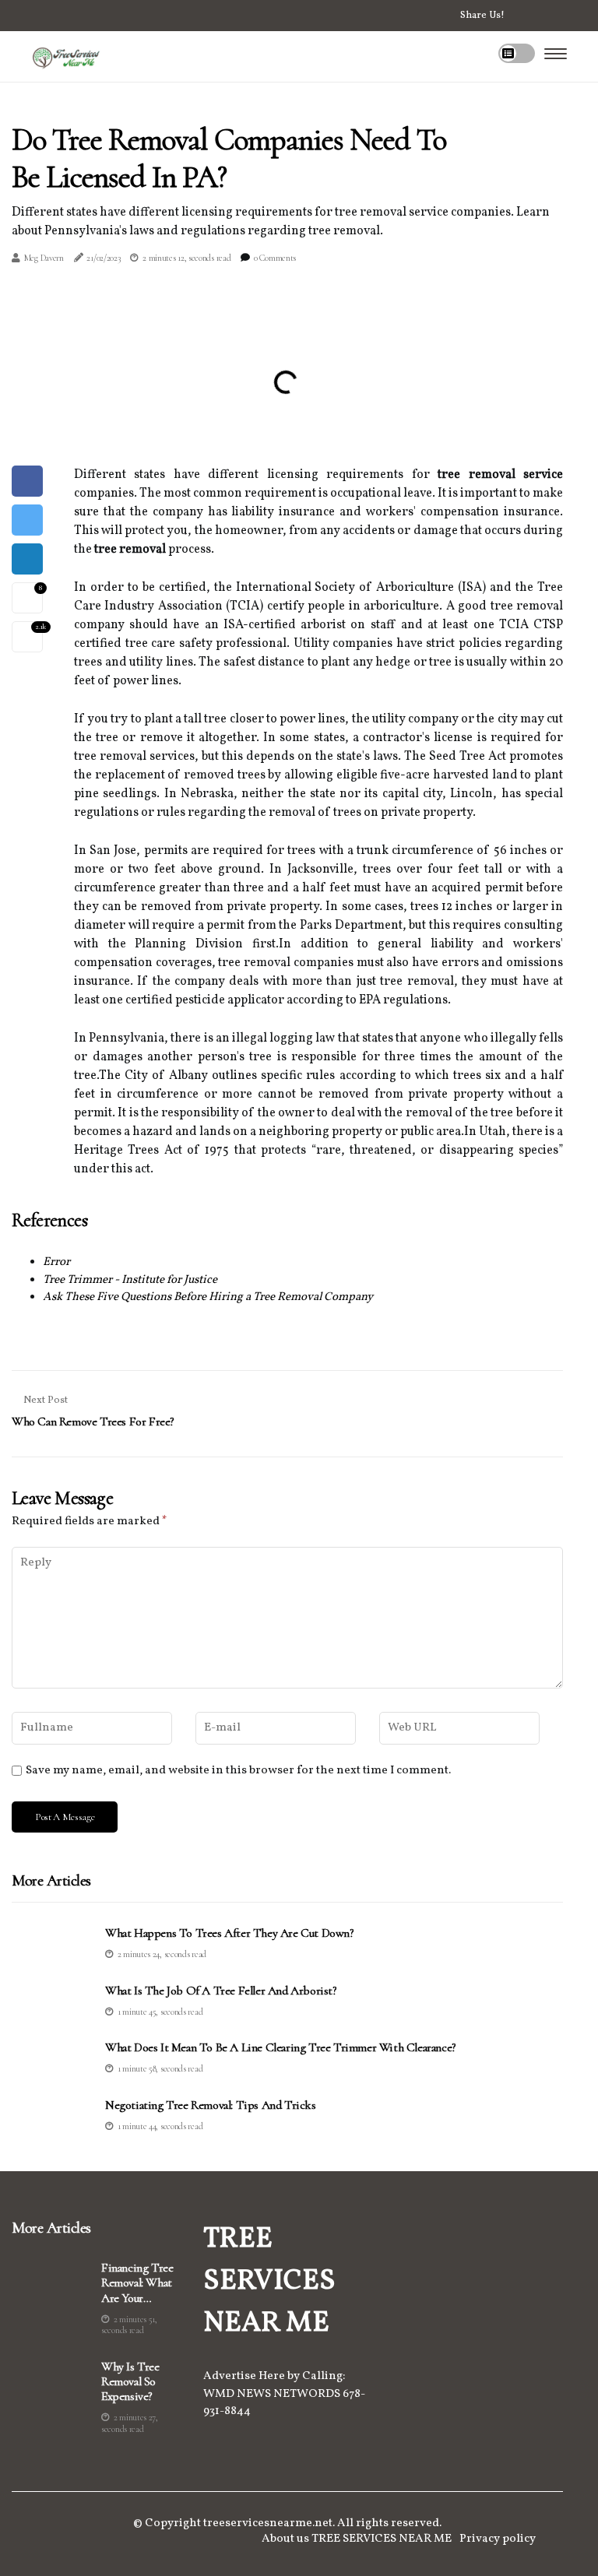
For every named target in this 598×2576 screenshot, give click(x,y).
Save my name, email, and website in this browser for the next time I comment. (238, 1771)
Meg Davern (44, 258)
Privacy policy (498, 2539)
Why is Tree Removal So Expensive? (130, 2382)
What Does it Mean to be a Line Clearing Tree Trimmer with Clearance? (280, 2048)
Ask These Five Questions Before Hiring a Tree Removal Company (208, 1297)
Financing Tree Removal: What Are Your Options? (137, 2283)
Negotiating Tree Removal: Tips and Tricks (211, 2105)
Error (56, 1262)
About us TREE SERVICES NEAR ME (357, 2539)
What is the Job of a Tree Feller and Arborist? (221, 1991)
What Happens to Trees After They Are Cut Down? (229, 1933)
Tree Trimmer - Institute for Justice (130, 1280)
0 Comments (275, 258)
